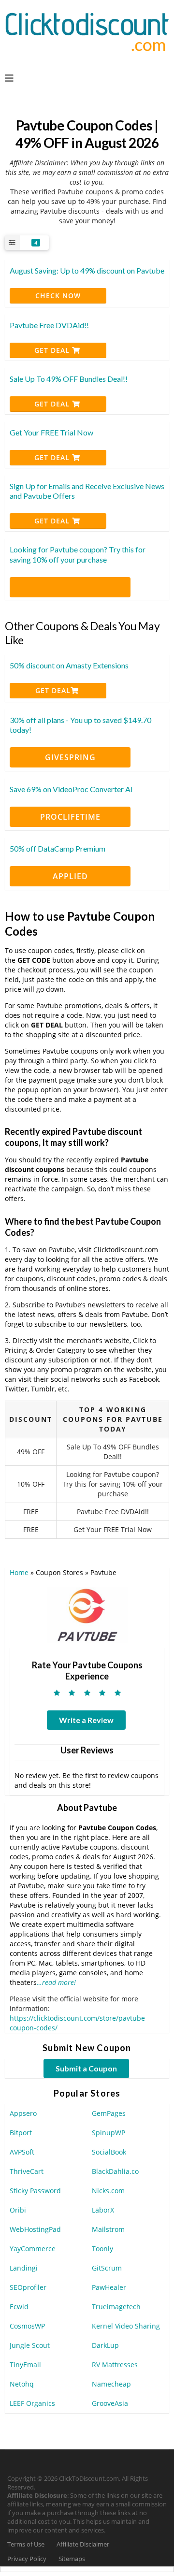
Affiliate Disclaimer (83, 2544)
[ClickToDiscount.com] (87, 31)
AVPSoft (22, 2152)
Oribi (18, 2210)
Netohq (22, 2384)
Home (19, 1572)
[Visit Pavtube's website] (87, 1614)
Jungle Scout (30, 2345)
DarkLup (105, 2345)
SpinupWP (109, 2133)
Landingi (24, 2268)
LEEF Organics (32, 2403)
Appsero (23, 2113)
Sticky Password (35, 2191)
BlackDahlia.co (115, 2171)
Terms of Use (26, 2544)
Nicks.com (108, 2191)
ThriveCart (27, 2171)
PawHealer (109, 2287)
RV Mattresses (115, 2365)
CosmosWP (27, 2326)
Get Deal (53, 350)
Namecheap (111, 2384)
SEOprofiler (28, 2287)
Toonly (102, 2249)
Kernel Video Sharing (126, 2326)
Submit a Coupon (86, 2068)
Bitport (21, 2133)
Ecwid (19, 2307)
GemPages (109, 2113)
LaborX (103, 2210)
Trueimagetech (116, 2307)
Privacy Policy (27, 2559)
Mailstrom (108, 2229)
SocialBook (109, 2152)
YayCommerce (33, 2249)
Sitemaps (72, 2559)
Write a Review (86, 1720)
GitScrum (107, 2268)
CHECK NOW (58, 296)
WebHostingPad (35, 2229)
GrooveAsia (110, 2403)
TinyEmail (25, 2365)
